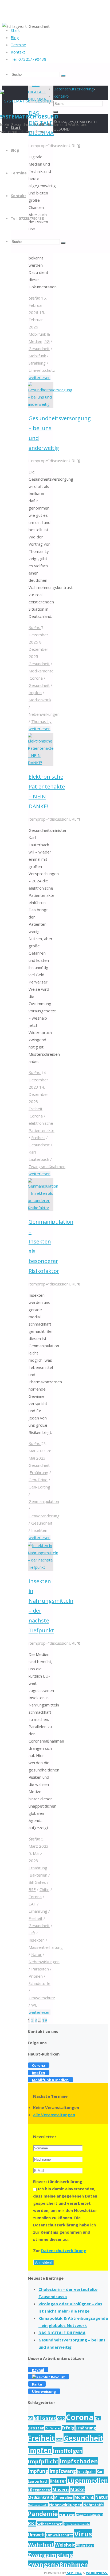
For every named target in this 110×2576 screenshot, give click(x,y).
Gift (32, 1933)
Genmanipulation (44, 1501)
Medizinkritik (40, 700)
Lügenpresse (40, 2490)
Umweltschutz (42, 370)
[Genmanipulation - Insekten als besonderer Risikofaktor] (43, 1208)
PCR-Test (67, 2515)
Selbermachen (50, 2524)
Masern (61, 2489)
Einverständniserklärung (58, 2181)
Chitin (44, 1889)
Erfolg (68, 2428)
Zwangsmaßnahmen (47, 1166)
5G (47, 341)
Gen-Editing (39, 1487)
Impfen (35, 692)
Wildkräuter (85, 2546)
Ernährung (39, 1472)
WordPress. (97, 2573)
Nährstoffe (93, 2505)
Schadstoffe (40, 1983)
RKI (32, 2523)
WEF (35, 2005)
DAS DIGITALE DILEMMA (62, 2333)
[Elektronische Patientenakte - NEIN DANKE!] (41, 763)
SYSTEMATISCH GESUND (29, 117)
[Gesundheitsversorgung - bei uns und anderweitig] (50, 404)
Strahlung (37, 363)
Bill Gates (37, 1882)
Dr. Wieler (53, 2428)
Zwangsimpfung (50, 2555)
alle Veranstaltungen (54, 2115)
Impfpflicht (43, 2461)
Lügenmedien (88, 2480)
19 (45, 2020)
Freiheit (36, 1109)
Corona (36, 678)
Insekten (39, 1530)
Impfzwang (63, 2471)
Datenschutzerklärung (64, 2250)
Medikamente (41, 671)
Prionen (36, 1976)
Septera (74, 2573)
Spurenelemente (77, 2524)
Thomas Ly (41, 721)
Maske (77, 2489)
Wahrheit (41, 2545)
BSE (32, 1889)
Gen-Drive (38, 1480)
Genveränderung (44, 1516)
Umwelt (36, 2535)
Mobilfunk (37, 356)
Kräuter (58, 2481)
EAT (32, 1904)
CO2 (61, 2419)
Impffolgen (68, 2451)
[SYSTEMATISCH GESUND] (25, 101)
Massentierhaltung (46, 1947)
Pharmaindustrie (90, 2515)
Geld (59, 2440)
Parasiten (40, 1969)
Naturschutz (38, 2505)
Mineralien (64, 2497)
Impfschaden (79, 2461)
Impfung (38, 2471)
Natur (36, 1954)
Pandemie (43, 2514)
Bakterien (38, 1875)
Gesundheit (39, 349)
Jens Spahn (86, 2471)
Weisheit (65, 2545)
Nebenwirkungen (44, 714)
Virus (83, 2534)
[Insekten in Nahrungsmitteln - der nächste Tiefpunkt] (43, 1567)
